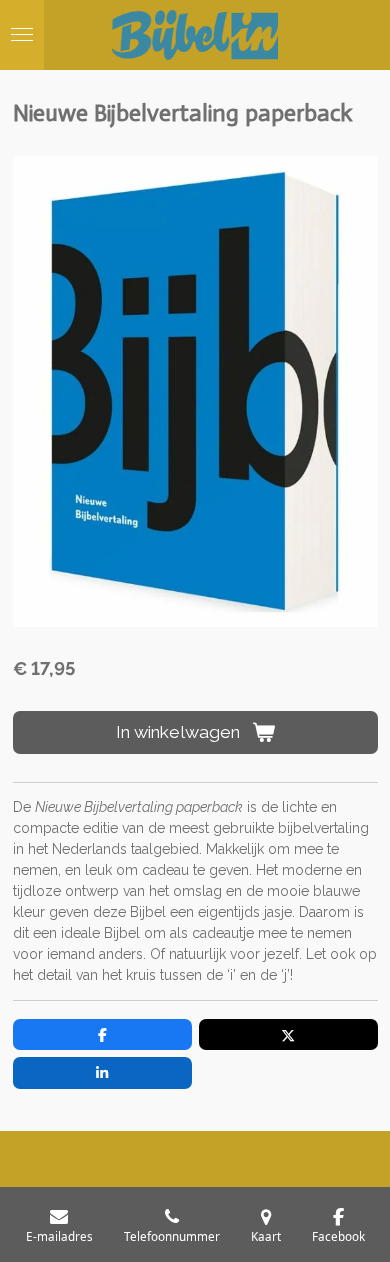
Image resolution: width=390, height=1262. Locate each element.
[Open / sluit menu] (22, 35)
